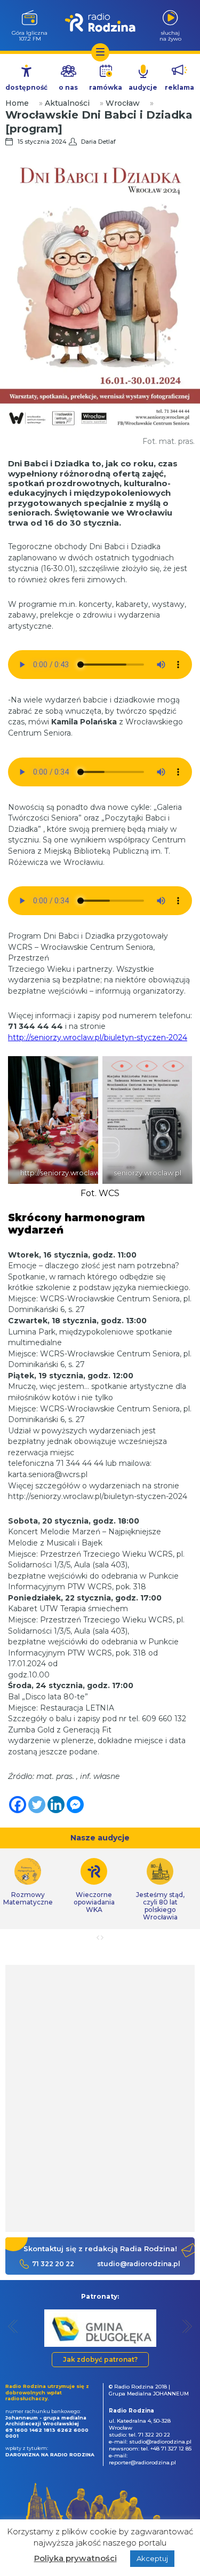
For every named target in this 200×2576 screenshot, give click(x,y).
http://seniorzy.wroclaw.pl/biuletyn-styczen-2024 (98, 1037)
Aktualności (67, 103)
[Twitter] (37, 1805)
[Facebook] (18, 1805)
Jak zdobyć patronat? (100, 2359)
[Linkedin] (56, 1805)
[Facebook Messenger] (75, 1805)
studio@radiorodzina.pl (139, 2264)
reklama (179, 87)
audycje (143, 87)
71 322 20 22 (53, 2264)
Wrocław (123, 103)
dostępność (26, 87)
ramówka (106, 87)
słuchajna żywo (170, 36)
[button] (13, 2326)
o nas (68, 87)
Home (17, 103)
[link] (94, 1886)
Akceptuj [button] (152, 2558)
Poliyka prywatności (75, 2558)
